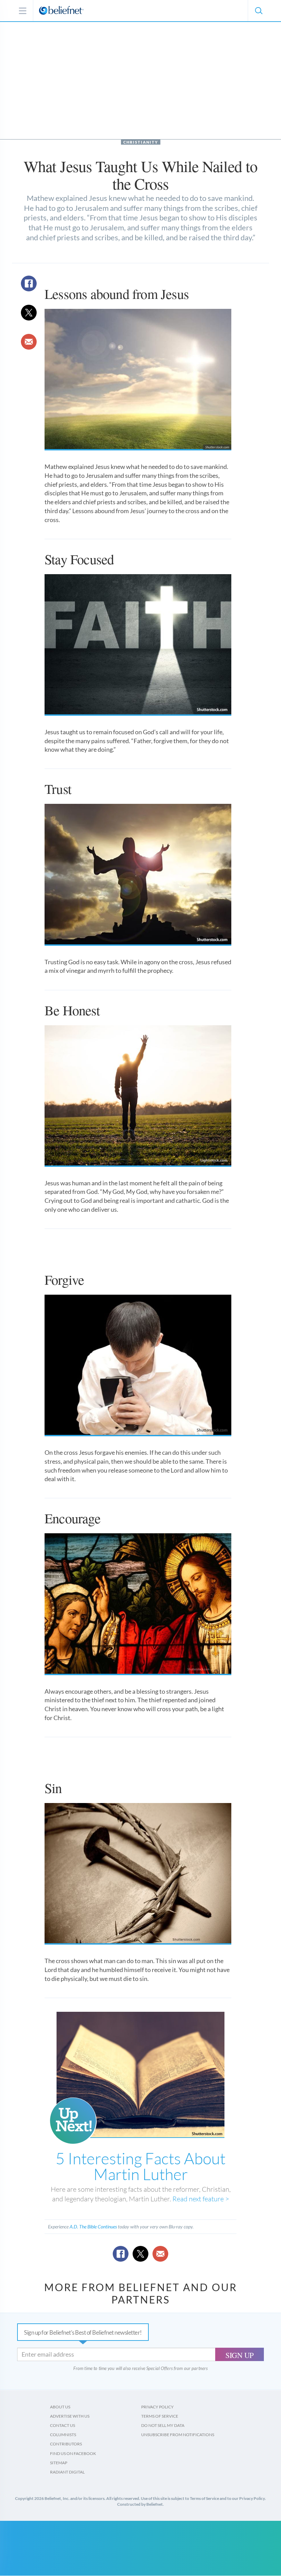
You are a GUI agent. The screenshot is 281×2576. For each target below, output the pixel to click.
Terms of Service (160, 2416)
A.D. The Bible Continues (93, 2227)
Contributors (66, 2444)
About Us (60, 2407)
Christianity (141, 142)
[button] (258, 11)
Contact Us (63, 2425)
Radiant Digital (67, 2472)
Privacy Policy (157, 2407)
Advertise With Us (70, 2416)
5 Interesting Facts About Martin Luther (140, 2166)
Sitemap (59, 2463)
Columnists (63, 2435)
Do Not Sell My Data (163, 2425)
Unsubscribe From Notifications (178, 2435)
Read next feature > (201, 2199)
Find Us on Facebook (73, 2453)
